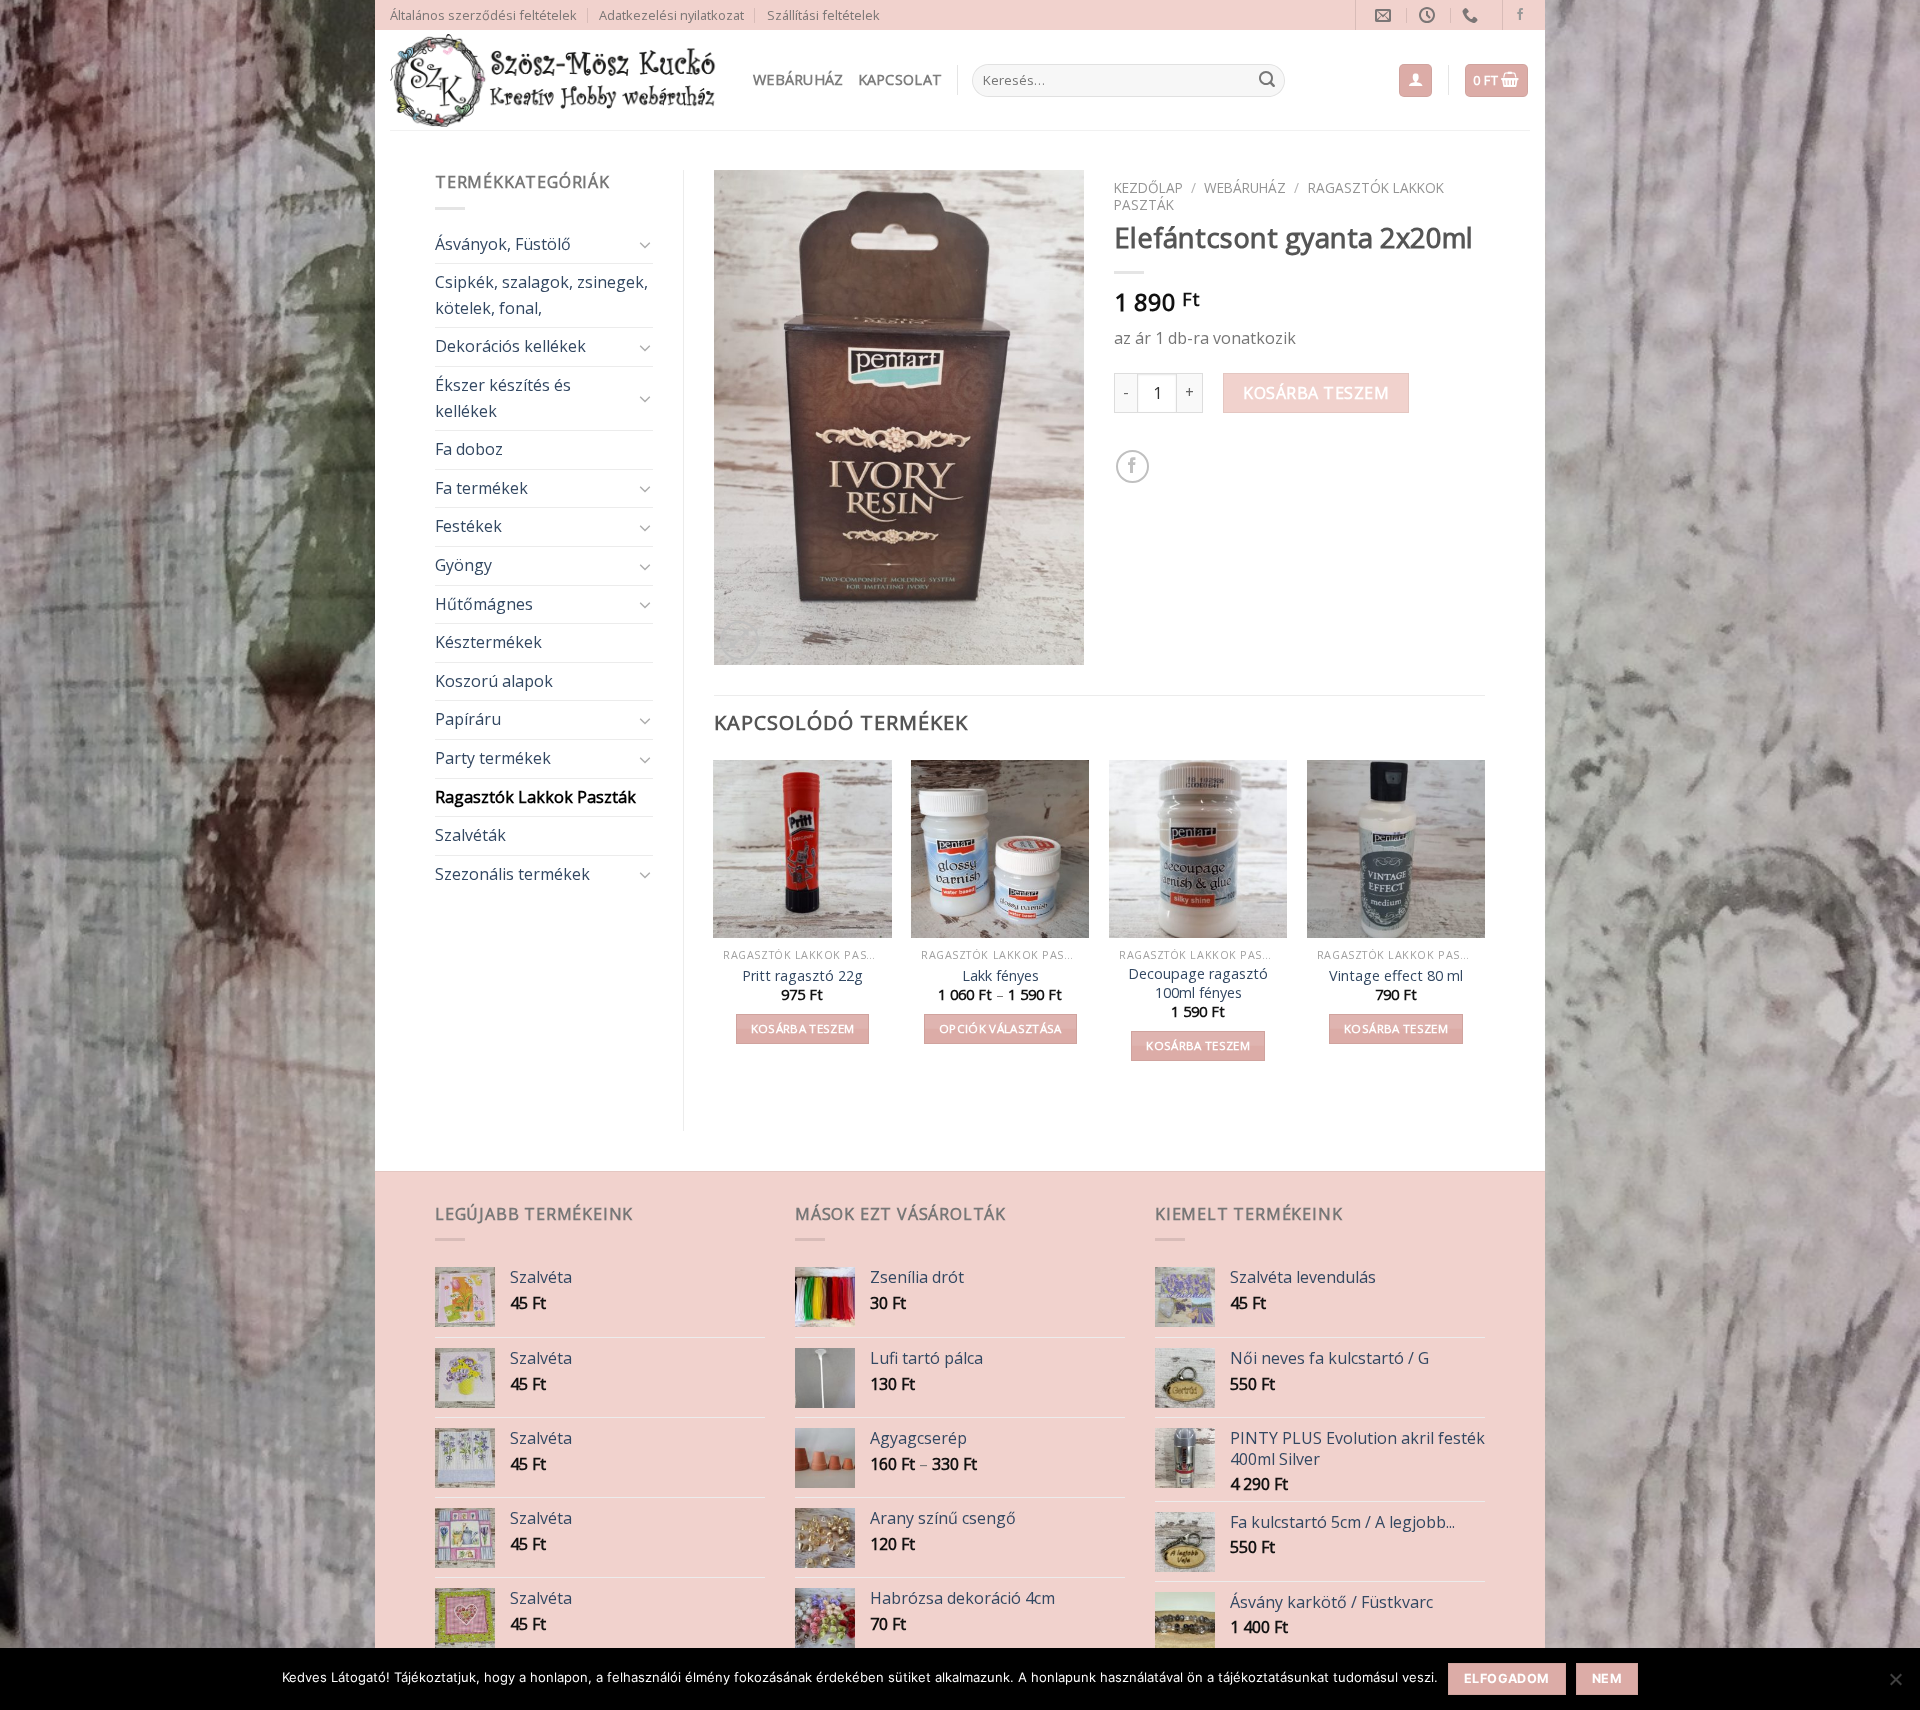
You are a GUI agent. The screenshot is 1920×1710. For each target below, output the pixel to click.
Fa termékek (481, 488)
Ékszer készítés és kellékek (503, 398)
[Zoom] (739, 640)
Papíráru (468, 719)
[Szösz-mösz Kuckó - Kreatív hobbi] (556, 80)
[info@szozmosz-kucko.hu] (1385, 15)
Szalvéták (470, 835)
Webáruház (798, 79)
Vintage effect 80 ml (1396, 976)
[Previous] (715, 928)
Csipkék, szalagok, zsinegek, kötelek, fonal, (541, 295)
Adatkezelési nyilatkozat (671, 15)
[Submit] (1267, 81)
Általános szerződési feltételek (483, 15)
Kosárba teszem (1316, 393)
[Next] (1484, 928)
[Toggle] (645, 244)
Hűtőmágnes (484, 604)
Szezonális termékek (512, 874)
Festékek (468, 526)
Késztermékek (488, 642)
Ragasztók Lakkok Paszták (535, 797)
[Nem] (1895, 1685)
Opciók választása (1000, 1028)
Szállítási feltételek (823, 15)
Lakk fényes (1000, 976)
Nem (1607, 1678)
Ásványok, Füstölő (503, 244)
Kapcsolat (900, 79)
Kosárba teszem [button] (803, 1028)
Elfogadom (1506, 1678)
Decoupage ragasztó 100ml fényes (1198, 983)
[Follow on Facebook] (1520, 15)
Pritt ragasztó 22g (802, 976)
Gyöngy (463, 565)
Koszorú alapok (494, 681)
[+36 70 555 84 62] (1472, 15)
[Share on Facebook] (1132, 466)
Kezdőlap (1148, 187)
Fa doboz (469, 449)
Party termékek (493, 758)
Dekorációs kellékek (510, 346)
